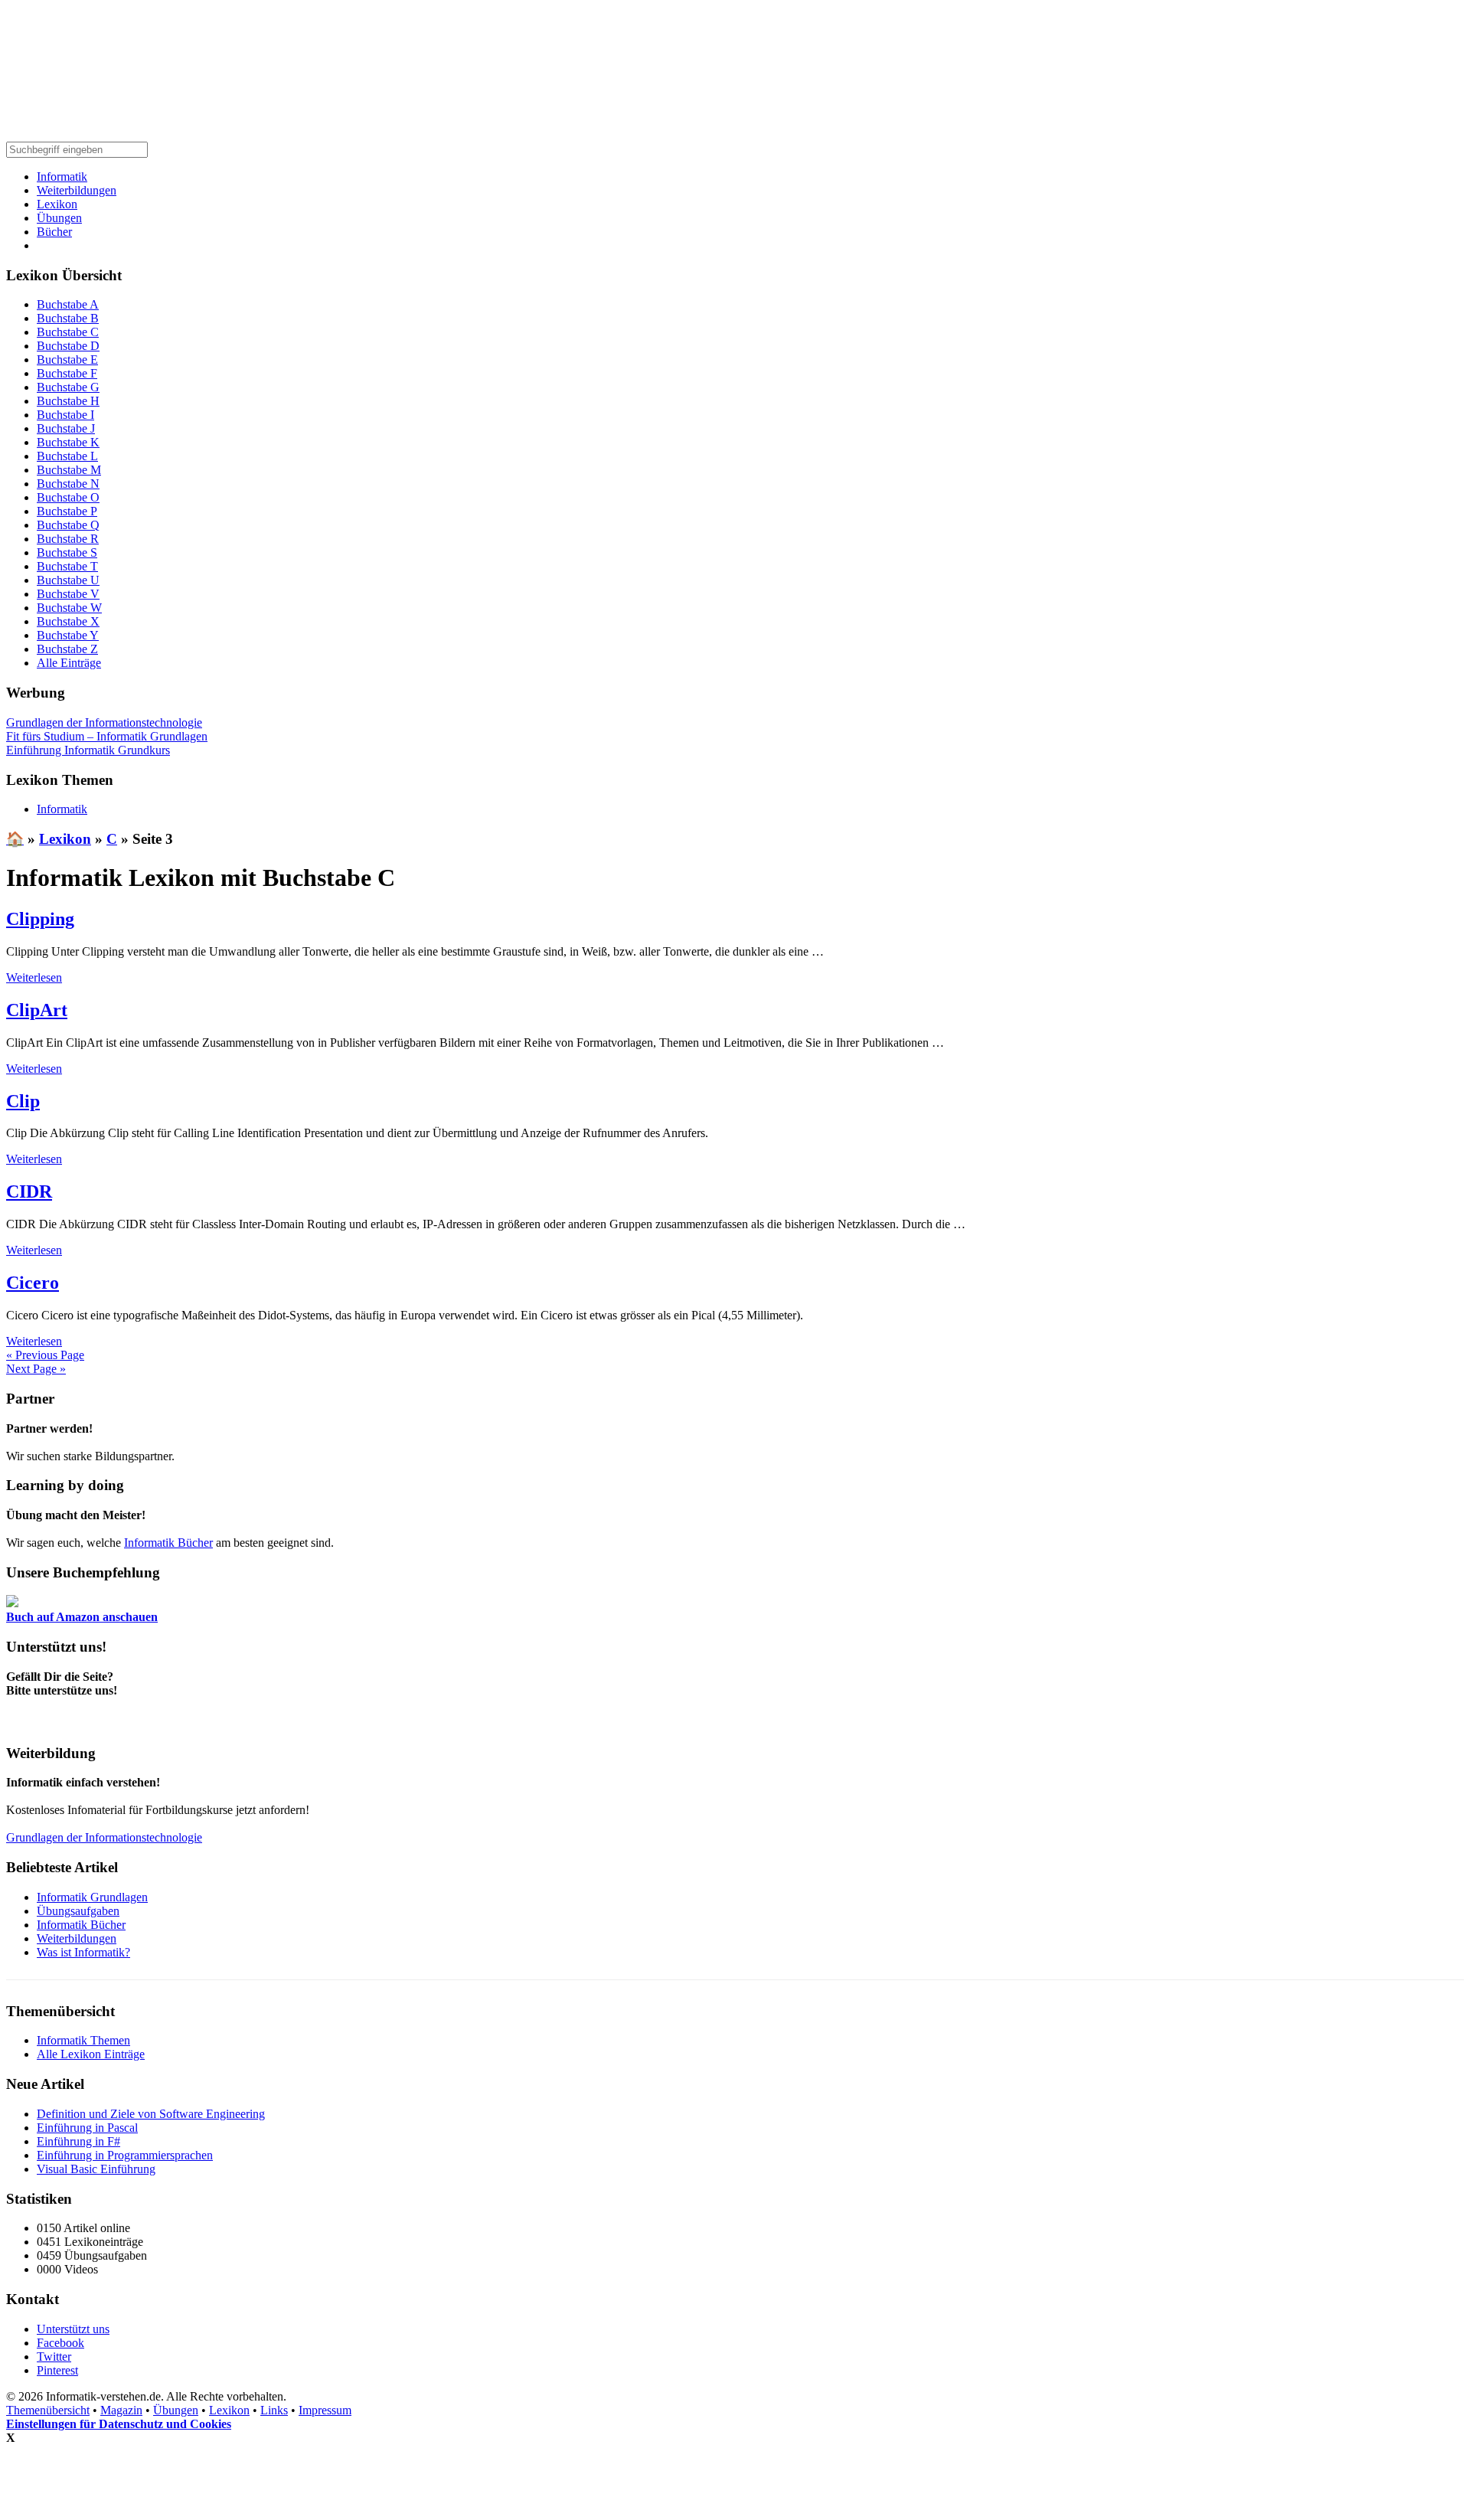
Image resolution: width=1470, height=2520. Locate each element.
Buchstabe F (67, 373)
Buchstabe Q (68, 525)
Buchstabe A (68, 304)
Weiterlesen (34, 977)
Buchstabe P (67, 511)
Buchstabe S (67, 552)
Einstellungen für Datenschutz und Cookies (119, 2424)
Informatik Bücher (168, 1543)
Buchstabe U (68, 580)
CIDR (29, 1191)
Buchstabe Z (67, 649)
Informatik (62, 176)
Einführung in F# (78, 2141)
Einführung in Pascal (87, 2128)
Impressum (325, 2410)
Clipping (40, 919)
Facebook (60, 2343)
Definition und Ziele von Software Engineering (151, 2114)
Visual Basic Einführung (96, 2169)
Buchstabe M (69, 470)
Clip (23, 1101)
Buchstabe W (69, 608)
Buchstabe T (67, 566)
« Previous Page (45, 1355)
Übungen (59, 218)
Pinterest (57, 2370)
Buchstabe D (68, 346)
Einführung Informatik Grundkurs (88, 750)
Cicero (33, 1283)
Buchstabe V (68, 594)
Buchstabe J (66, 428)
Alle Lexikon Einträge (91, 2054)
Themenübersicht (48, 2410)
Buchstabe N (68, 484)
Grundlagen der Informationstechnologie (104, 722)
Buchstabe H (68, 401)
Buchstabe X (68, 621)
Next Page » (36, 1369)
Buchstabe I (65, 415)
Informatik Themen (83, 2040)
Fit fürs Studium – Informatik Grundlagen (107, 736)
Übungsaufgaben (78, 1911)
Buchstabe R (68, 539)
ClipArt (37, 1010)
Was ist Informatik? (83, 1952)
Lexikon (57, 204)
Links (274, 2410)
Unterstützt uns (73, 2329)
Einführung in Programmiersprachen (125, 2155)
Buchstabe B (68, 318)
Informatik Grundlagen (92, 1897)
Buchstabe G (68, 387)
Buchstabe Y (68, 635)
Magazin (121, 2410)
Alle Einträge (69, 663)
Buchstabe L (67, 456)
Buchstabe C (68, 332)
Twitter (54, 2357)
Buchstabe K (68, 442)
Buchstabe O (68, 497)
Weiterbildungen (77, 190)
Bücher (54, 232)
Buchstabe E (67, 360)
